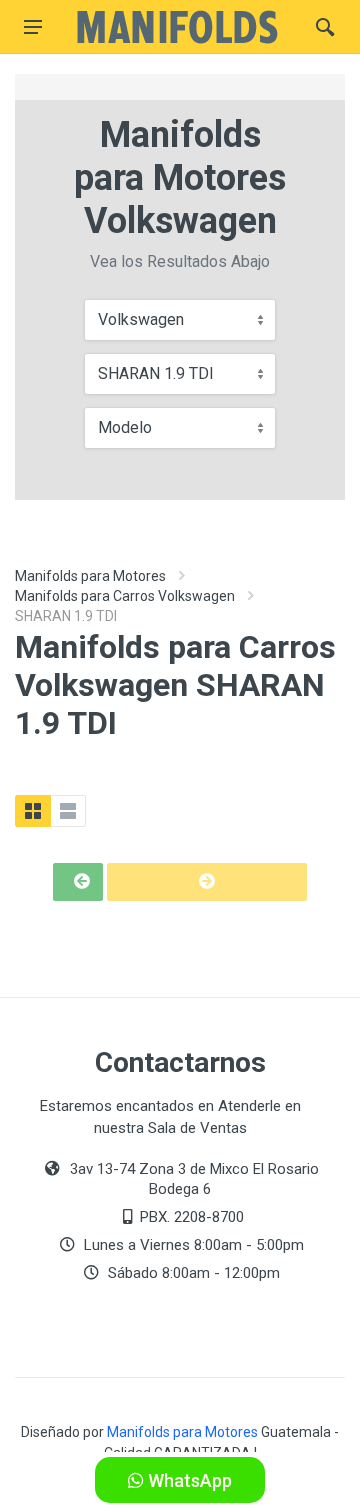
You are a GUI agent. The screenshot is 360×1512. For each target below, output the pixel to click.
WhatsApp (188, 1480)
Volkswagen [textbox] (141, 319)
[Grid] (33, 811)
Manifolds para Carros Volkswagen (125, 596)
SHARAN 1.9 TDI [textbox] (156, 373)
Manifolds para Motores (90, 576)
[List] (68, 811)
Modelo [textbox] (125, 427)
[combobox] (180, 320)
